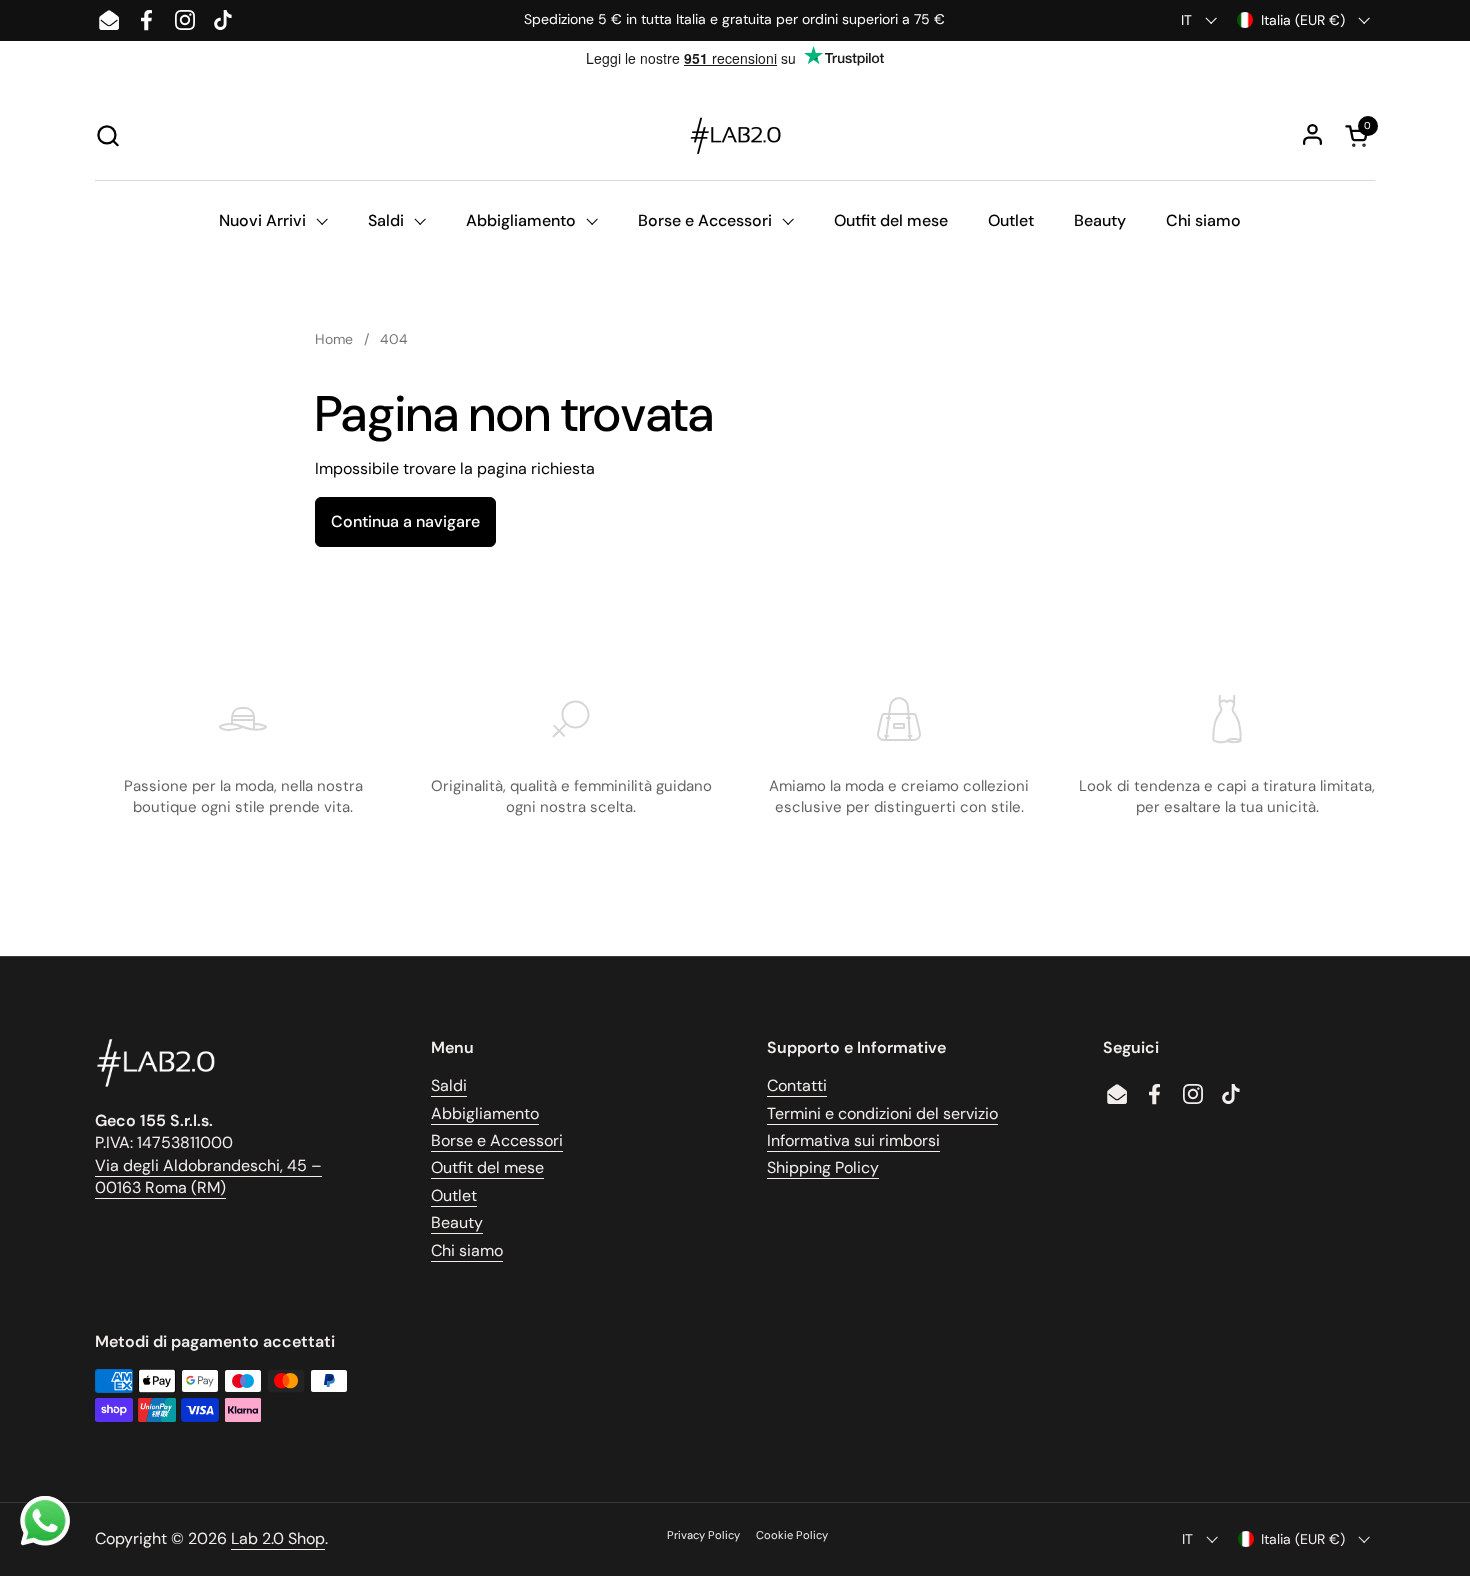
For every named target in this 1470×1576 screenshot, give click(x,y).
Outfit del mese (487, 1167)
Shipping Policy (823, 1167)
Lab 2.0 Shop (278, 1538)
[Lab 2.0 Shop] (735, 135)
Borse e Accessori (497, 1140)
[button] (107, 135)
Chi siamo (467, 1250)
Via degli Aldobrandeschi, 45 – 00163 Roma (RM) (208, 1176)
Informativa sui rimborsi (853, 1140)
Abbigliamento (485, 1113)
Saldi (449, 1085)
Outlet (454, 1195)
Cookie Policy (792, 1535)
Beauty (457, 1222)
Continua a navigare (405, 521)
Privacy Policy (703, 1535)
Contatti (797, 1085)
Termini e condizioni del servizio (882, 1113)
